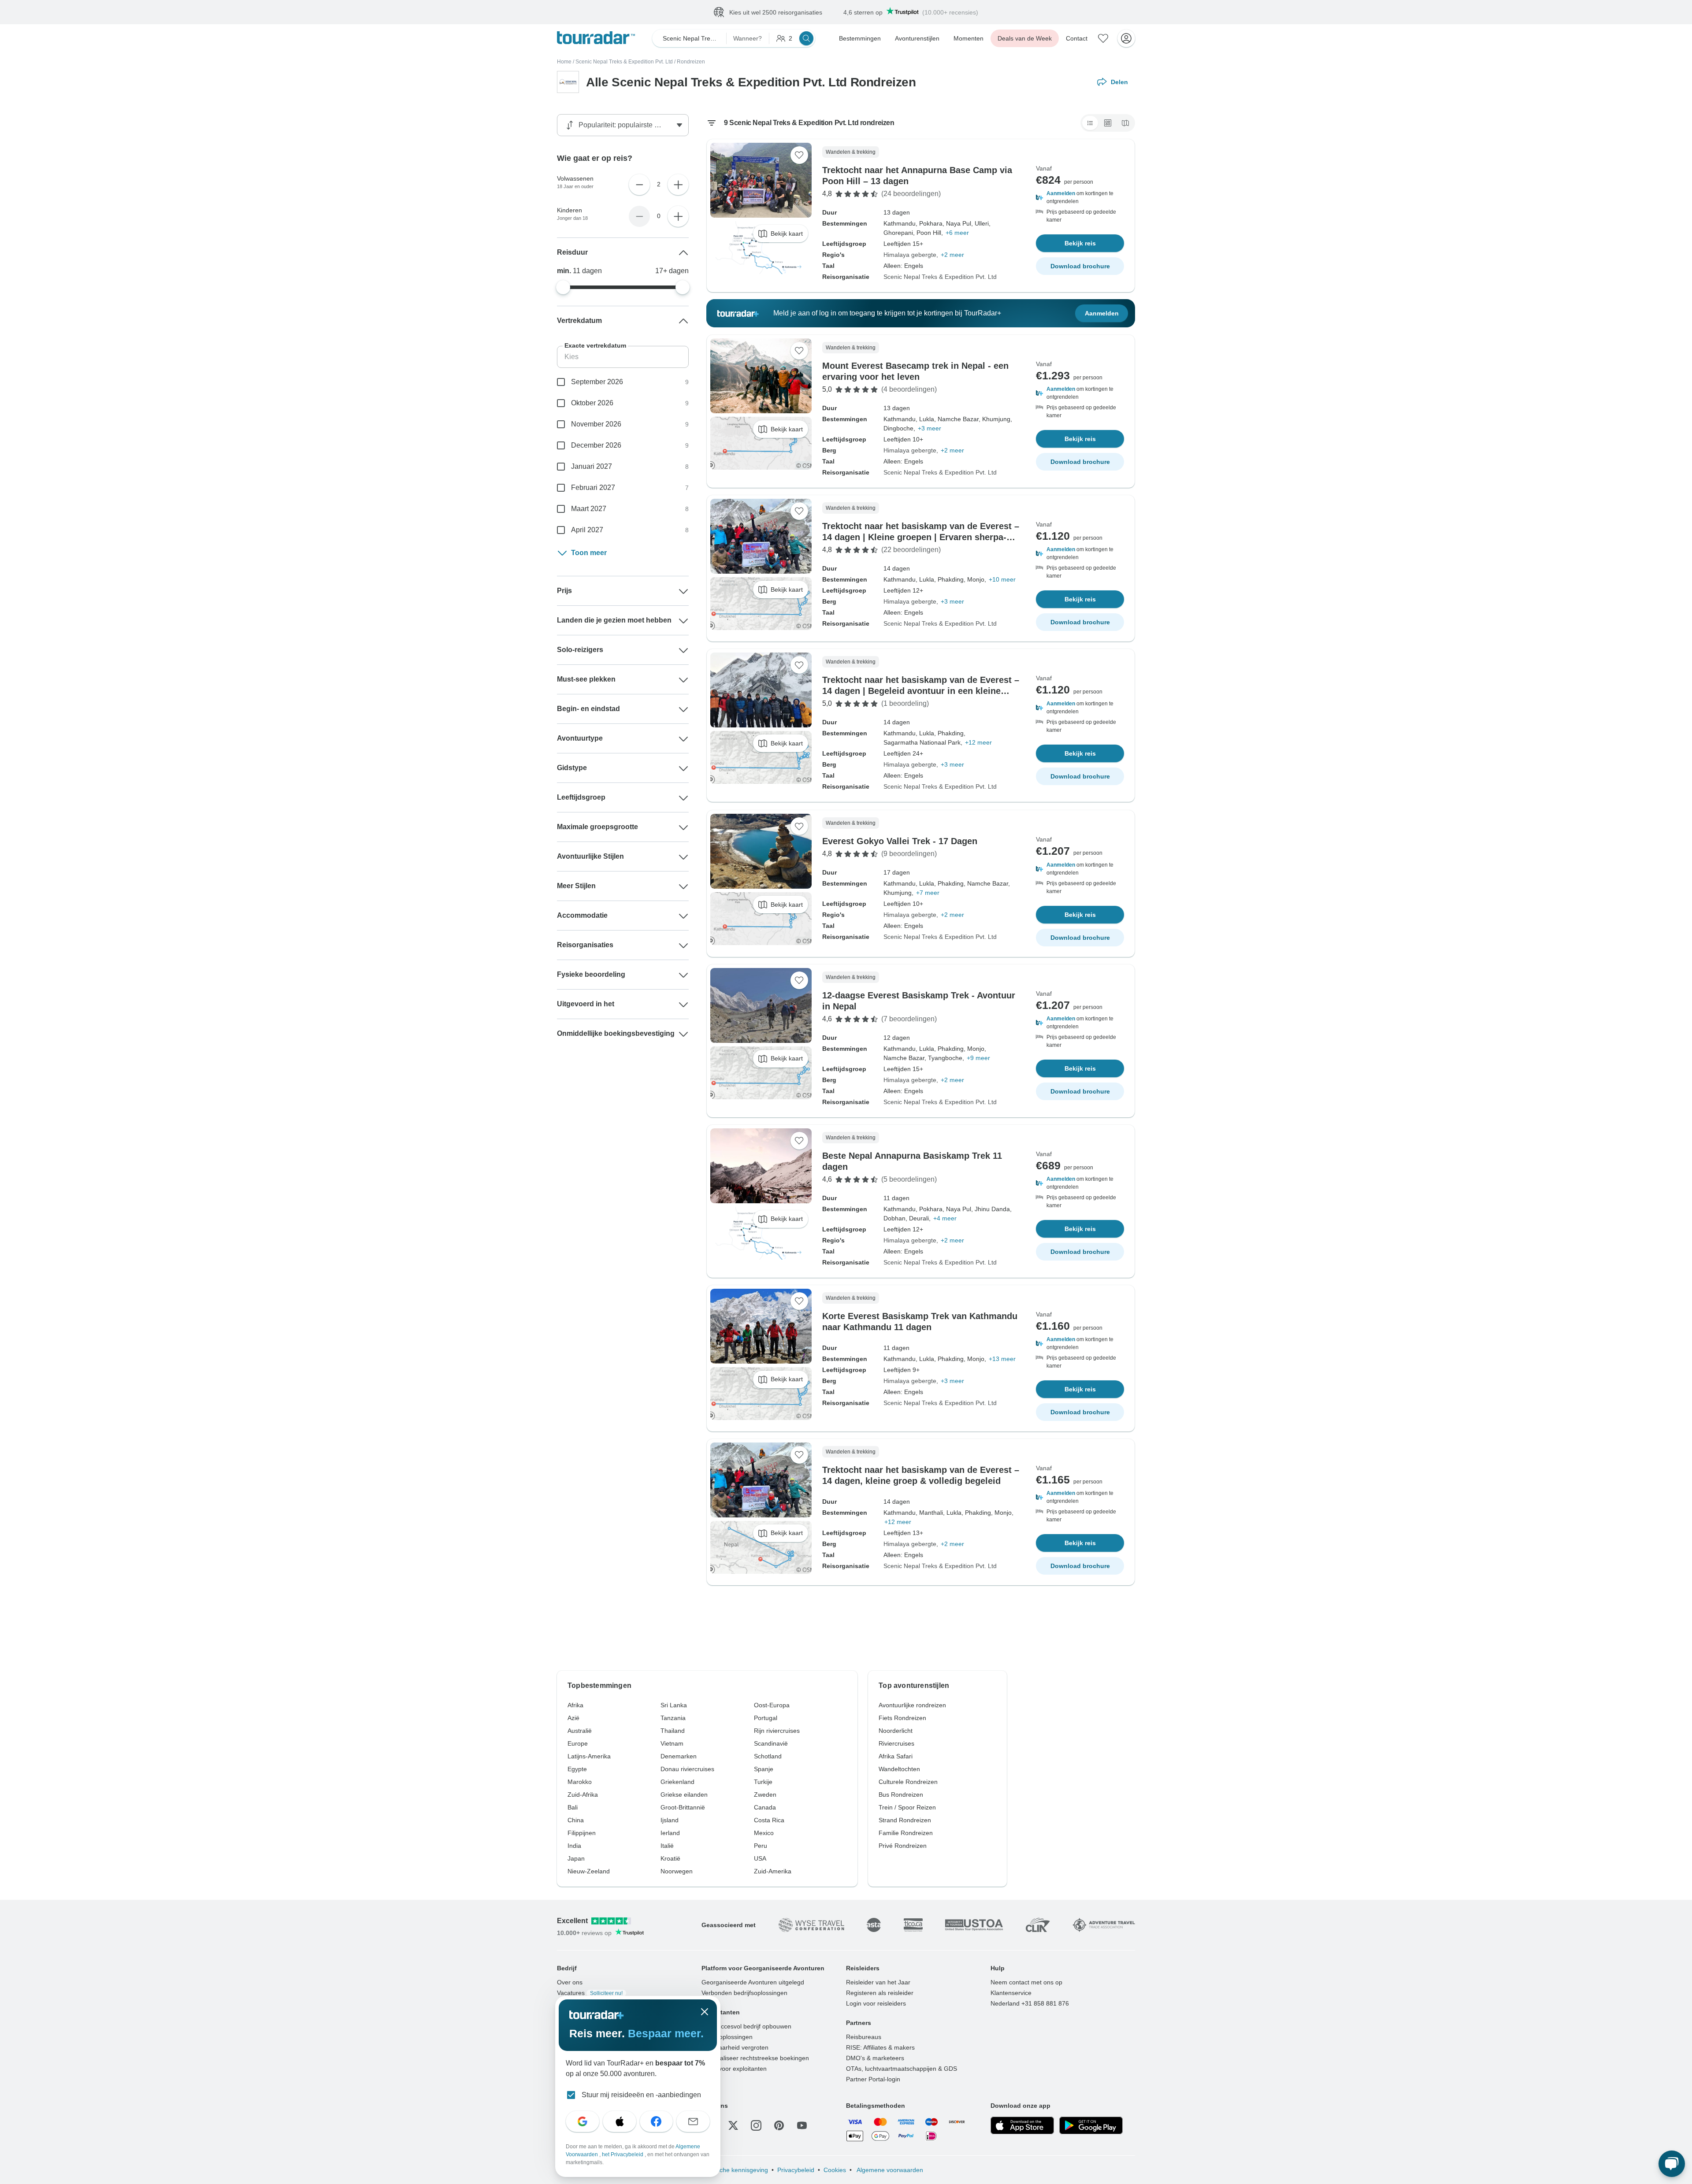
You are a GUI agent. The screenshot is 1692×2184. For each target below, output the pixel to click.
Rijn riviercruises (777, 1731)
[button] (1080, 198)
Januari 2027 (592, 467)
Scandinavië (771, 1744)
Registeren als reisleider (880, 1993)
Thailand (673, 1731)
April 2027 (587, 530)
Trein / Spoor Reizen (907, 1808)
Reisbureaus (864, 2037)
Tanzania (673, 1718)
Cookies (835, 2170)
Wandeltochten (899, 1769)
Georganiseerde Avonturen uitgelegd (753, 1983)
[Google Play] (1091, 2126)
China (576, 1821)
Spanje (764, 1769)
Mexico (764, 1833)
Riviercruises (896, 1744)
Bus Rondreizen (901, 1795)
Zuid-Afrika (583, 1795)
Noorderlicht (896, 1731)
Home (564, 62)
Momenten (968, 39)
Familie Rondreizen (906, 1833)
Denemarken (679, 1757)
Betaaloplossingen (727, 2037)
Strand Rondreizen (905, 1821)
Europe (578, 1744)
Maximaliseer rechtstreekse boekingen (755, 2058)
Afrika (575, 1706)
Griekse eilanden (684, 1795)
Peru (761, 1846)
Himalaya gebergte (910, 255)
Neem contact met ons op (1026, 1983)
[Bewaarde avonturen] (1103, 39)
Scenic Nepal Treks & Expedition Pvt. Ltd (624, 62)
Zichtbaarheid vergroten (735, 2048)
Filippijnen (582, 1833)
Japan (576, 1859)
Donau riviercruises (687, 1769)
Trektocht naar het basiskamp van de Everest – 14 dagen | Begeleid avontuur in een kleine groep (921, 691)
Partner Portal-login (873, 2080)
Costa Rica (769, 1821)
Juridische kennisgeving (735, 2170)
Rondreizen (691, 62)
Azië (573, 1718)
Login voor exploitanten (734, 2069)
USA (760, 1859)
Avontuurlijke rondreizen (912, 1706)
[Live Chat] (1672, 2164)
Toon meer (589, 553)
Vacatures (590, 1993)
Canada (765, 1808)
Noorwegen (677, 1872)
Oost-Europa (772, 1706)
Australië (580, 1731)
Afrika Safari (896, 1757)
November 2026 (596, 425)
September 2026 (597, 382)
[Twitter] (733, 2126)
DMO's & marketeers (875, 2058)
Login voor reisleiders (876, 2004)
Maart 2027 (589, 509)
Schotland (768, 1757)
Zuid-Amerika (773, 1872)
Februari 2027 (593, 488)
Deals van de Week (1025, 39)
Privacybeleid (796, 2170)
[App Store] (1022, 2126)
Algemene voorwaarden (889, 2170)
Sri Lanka (674, 1706)
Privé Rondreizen (903, 1846)
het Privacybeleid (623, 2154)
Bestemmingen (860, 39)
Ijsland (670, 1821)
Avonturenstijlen (917, 39)
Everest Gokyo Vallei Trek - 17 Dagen (900, 842)
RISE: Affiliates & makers (880, 2048)
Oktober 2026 (592, 403)
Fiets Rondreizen (902, 1718)
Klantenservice (1011, 1993)
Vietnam (672, 1744)
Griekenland (677, 1782)
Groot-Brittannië (683, 1808)
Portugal (766, 1718)
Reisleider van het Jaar (878, 1983)
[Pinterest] (779, 2126)
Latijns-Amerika (589, 1757)
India (574, 1846)
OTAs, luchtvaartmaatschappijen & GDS (902, 2069)
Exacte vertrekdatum (595, 346)
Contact (1077, 39)
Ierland (670, 1833)
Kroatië (670, 1859)
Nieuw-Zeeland (589, 1872)
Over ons (570, 1983)
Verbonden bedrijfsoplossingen (744, 1993)
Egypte (577, 1769)
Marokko (580, 1782)
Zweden (765, 1795)
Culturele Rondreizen (908, 1782)
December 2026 (596, 446)
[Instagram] (756, 2126)
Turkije (763, 1782)
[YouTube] (802, 2126)
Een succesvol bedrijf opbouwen (746, 2027)
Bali (573, 1808)
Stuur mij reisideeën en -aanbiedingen (641, 2095)
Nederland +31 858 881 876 (1030, 2004)
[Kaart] (1125, 123)
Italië (667, 1846)
